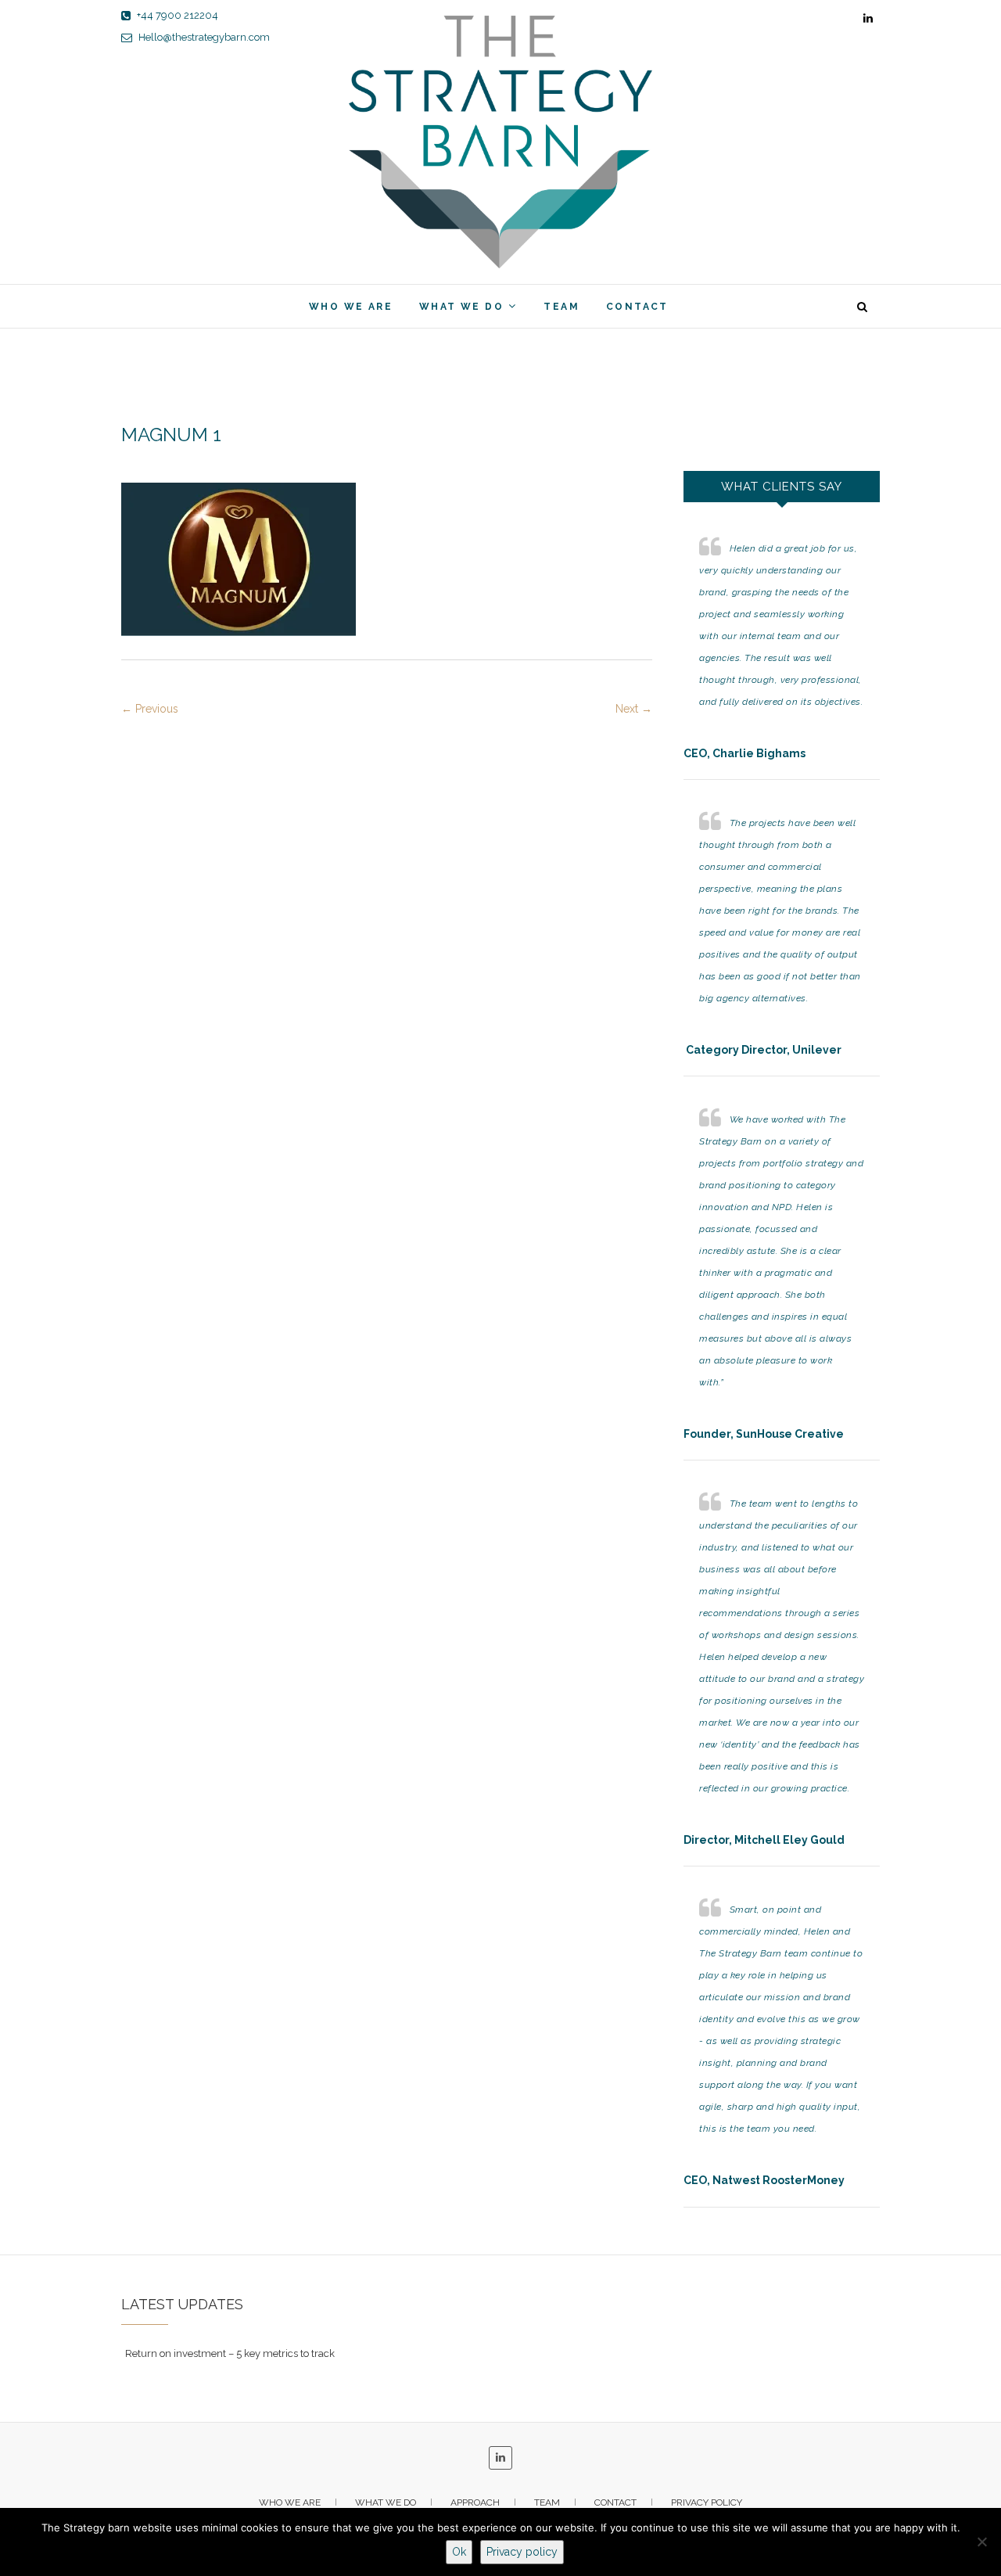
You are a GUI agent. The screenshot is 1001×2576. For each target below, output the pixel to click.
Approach (475, 2502)
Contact (637, 307)
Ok (459, 2552)
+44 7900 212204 (176, 15)
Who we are (351, 307)
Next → (634, 709)
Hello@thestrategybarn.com (203, 37)
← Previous (150, 709)
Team (561, 307)
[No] (981, 2542)
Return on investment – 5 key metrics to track (230, 2353)
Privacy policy (707, 2502)
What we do (461, 307)
